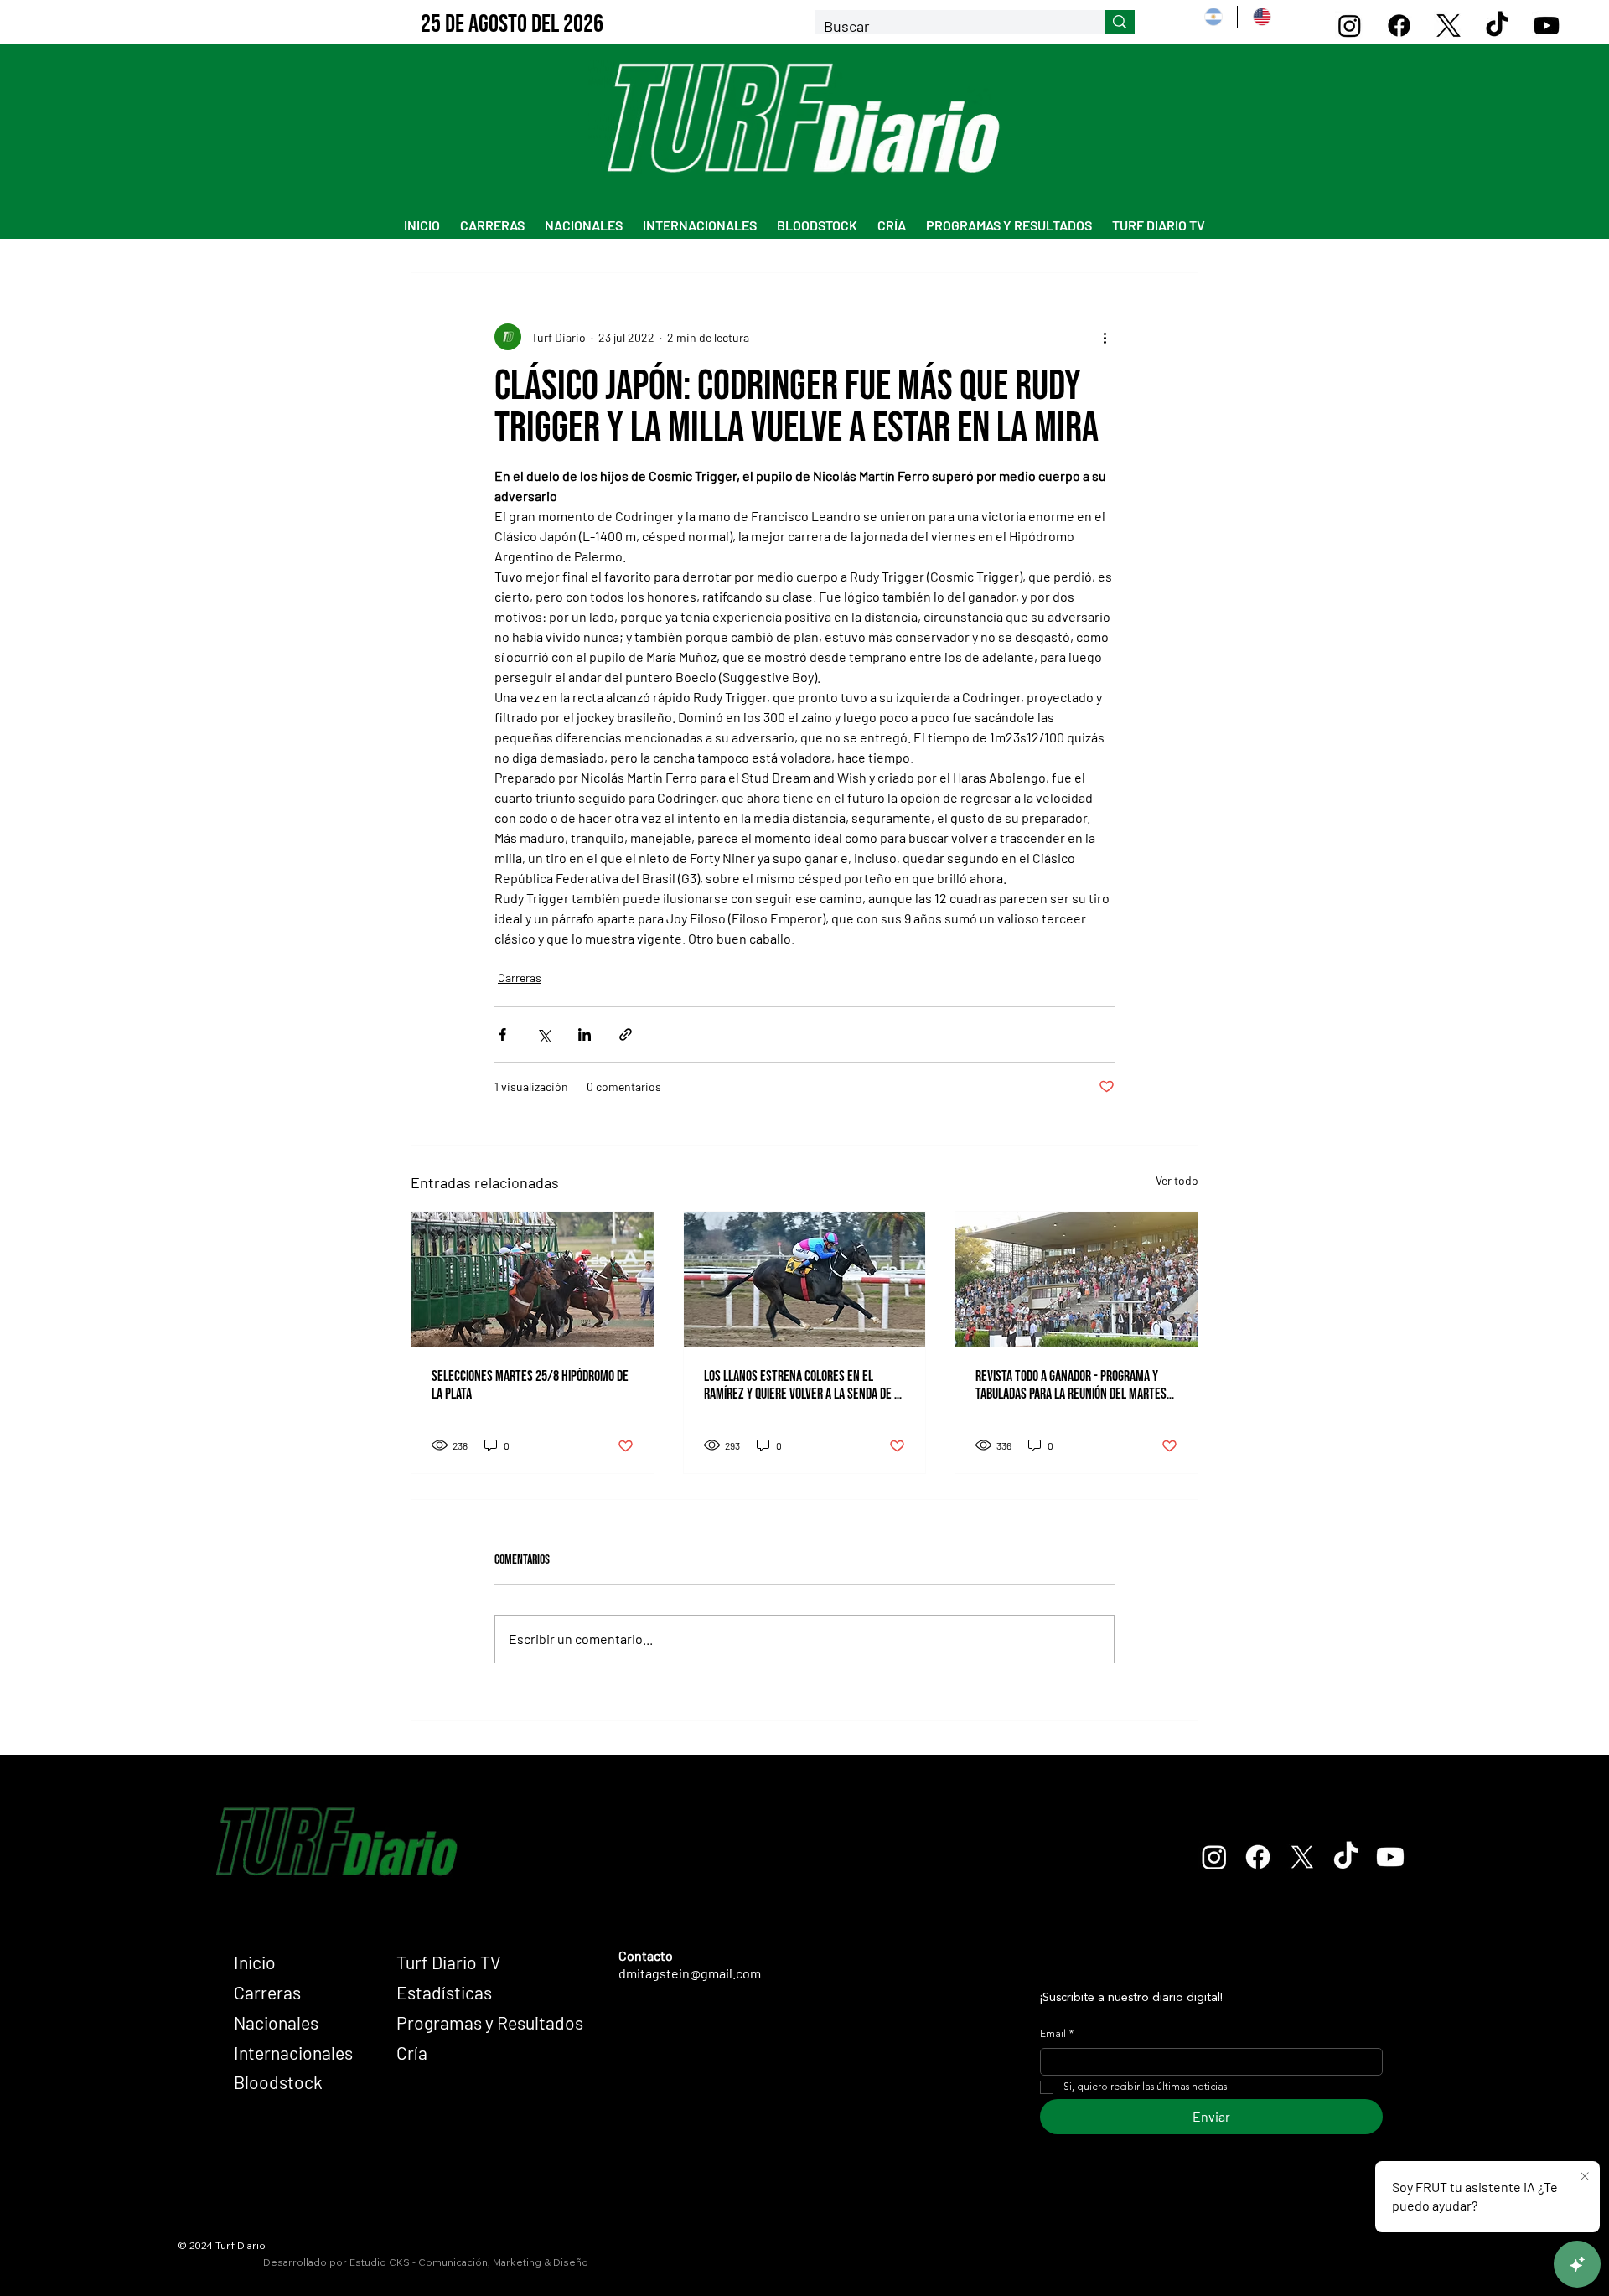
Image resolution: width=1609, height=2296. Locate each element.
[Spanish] (1213, 17)
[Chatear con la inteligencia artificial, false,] (1577, 2264)
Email (1057, 2035)
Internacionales (293, 2053)
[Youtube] (1547, 26)
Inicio (255, 1962)
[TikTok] (1497, 26)
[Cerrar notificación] (1585, 2177)
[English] (1261, 17)
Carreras (520, 977)
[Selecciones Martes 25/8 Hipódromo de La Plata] (533, 1280)
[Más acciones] (1105, 337)
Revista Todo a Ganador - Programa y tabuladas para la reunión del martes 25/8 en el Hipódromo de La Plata (1071, 1385)
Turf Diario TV (449, 1962)
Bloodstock (278, 2082)
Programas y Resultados (490, 2022)
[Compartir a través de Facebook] (502, 1034)
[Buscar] (1120, 22)
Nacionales (276, 2022)
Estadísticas (444, 1992)
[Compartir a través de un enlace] (626, 1034)
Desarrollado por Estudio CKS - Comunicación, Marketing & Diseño (426, 2262)
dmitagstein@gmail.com (690, 1973)
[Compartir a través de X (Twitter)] (543, 1034)
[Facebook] (1399, 26)
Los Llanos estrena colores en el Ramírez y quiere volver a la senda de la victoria (804, 1385)
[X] (1449, 26)
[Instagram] (1350, 26)
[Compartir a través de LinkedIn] (585, 1034)
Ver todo (1177, 1180)
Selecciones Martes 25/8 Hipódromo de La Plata (530, 1385)
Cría (412, 2053)
